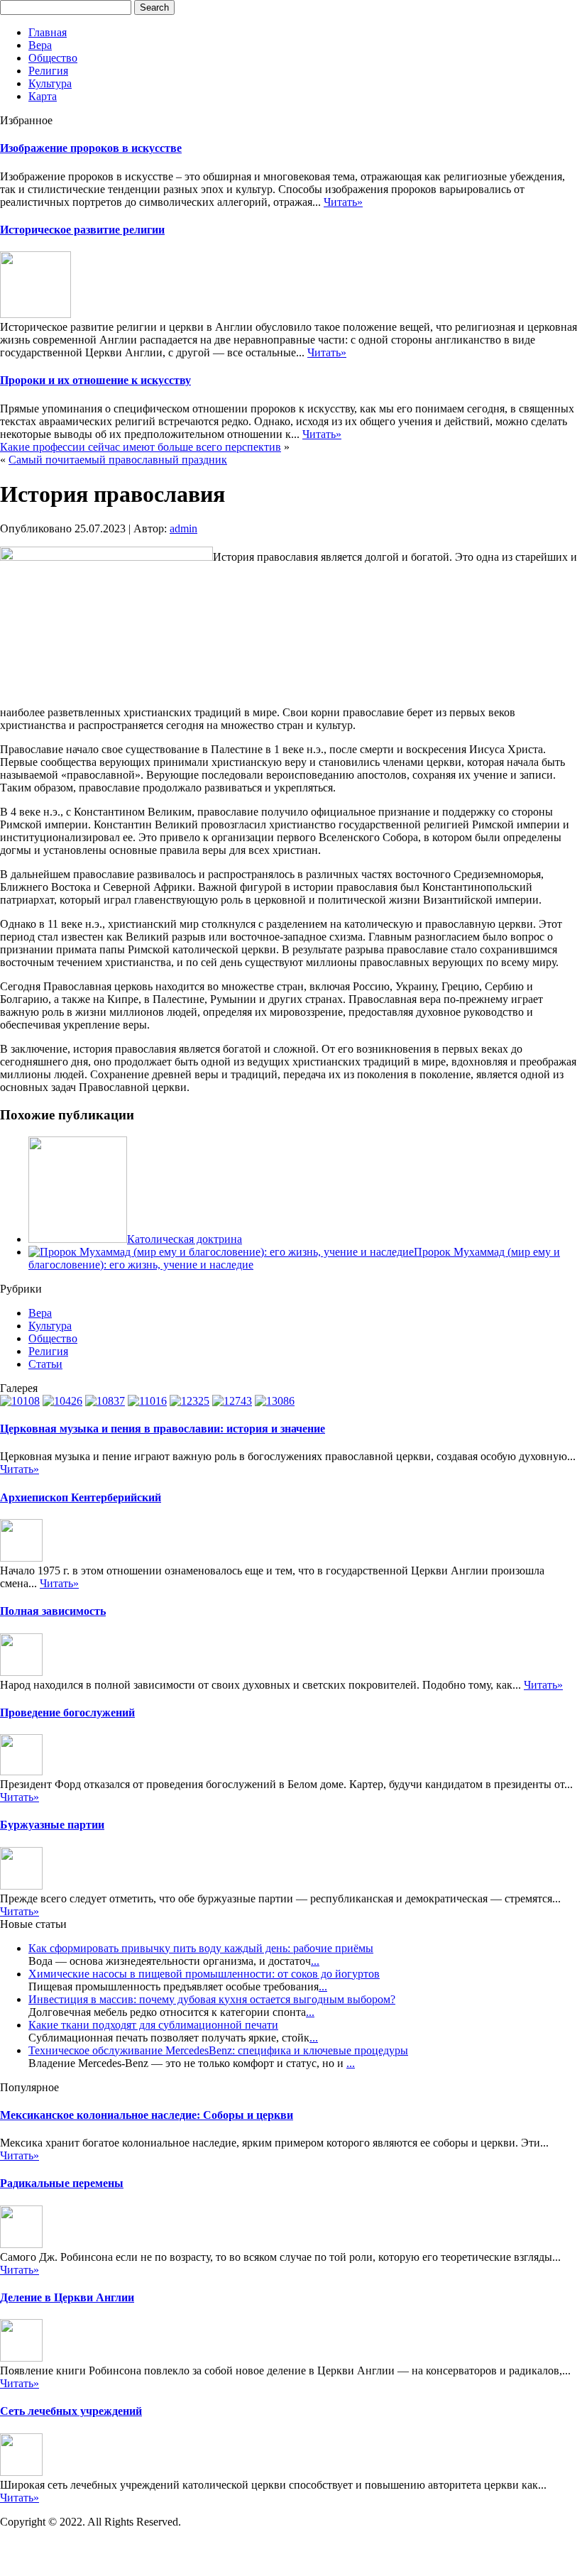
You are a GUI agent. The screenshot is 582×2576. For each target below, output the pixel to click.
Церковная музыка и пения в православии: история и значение (163, 1429)
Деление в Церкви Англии (67, 2297)
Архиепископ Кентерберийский (81, 1497)
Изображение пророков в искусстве (91, 148)
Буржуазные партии (52, 1825)
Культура (50, 83)
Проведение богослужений (67, 1712)
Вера (40, 45)
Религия (48, 71)
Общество (53, 58)
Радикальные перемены (62, 2183)
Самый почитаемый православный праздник (118, 460)
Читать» (343, 202)
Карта (43, 96)
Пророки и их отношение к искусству (95, 380)
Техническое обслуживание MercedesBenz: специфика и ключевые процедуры (218, 2050)
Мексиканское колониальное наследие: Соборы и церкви (147, 2115)
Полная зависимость (53, 1611)
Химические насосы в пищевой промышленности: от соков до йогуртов (204, 1974)
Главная (48, 32)
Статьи (45, 1364)
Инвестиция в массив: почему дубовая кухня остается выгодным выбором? (212, 1999)
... (315, 1961)
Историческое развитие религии (82, 230)
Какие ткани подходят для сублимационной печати (153, 2025)
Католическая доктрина (185, 1239)
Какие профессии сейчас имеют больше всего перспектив (141, 447)
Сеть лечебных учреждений (71, 2411)
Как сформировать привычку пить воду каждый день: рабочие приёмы (201, 1948)
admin (183, 528)
